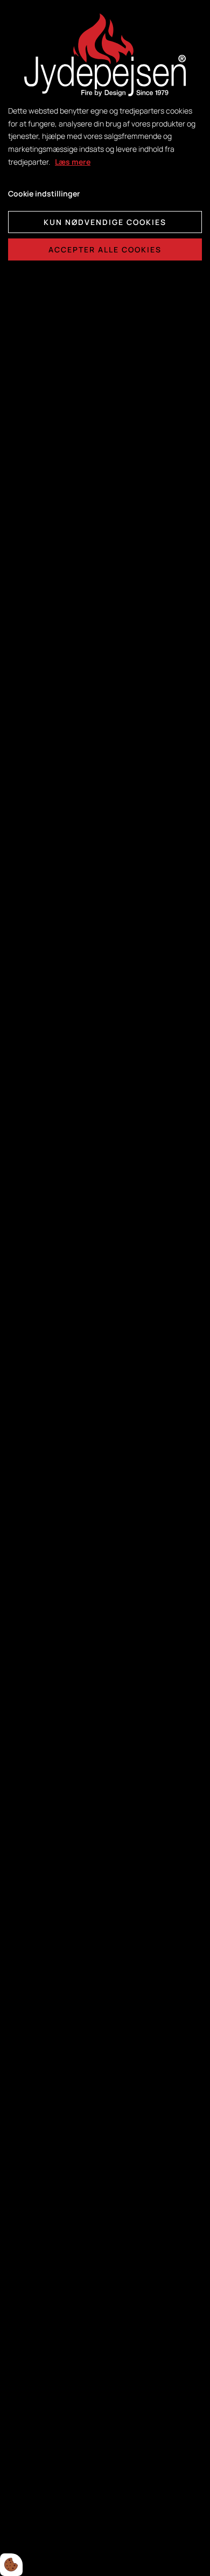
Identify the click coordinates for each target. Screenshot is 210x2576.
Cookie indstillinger (44, 193)
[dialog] (105, 1288)
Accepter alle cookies (105, 249)
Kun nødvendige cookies (105, 222)
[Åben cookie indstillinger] (11, 2565)
